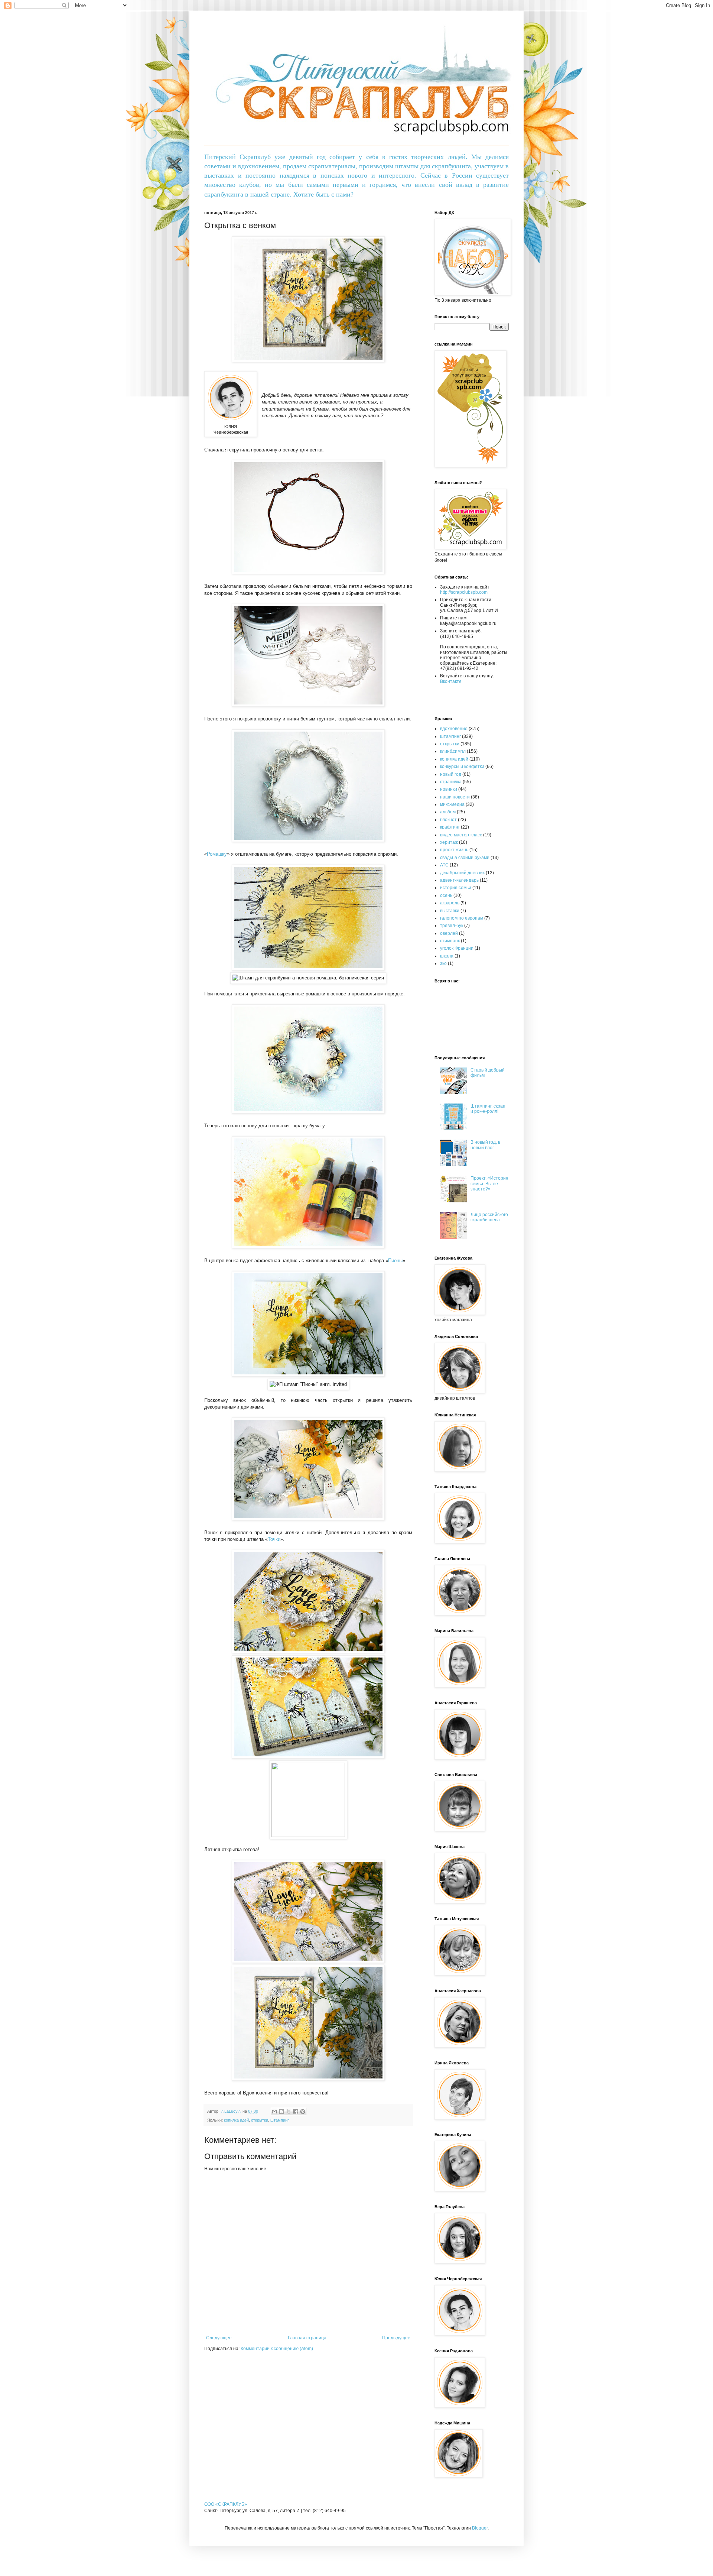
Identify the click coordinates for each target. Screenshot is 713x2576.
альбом (448, 812)
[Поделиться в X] (289, 2112)
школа (447, 956)
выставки (450, 911)
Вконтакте (451, 681)
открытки (260, 2120)
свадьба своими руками (465, 858)
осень (446, 895)
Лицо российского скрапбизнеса (489, 1217)
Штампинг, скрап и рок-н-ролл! (488, 1109)
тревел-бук (452, 926)
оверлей (449, 933)
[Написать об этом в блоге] (281, 2112)
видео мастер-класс (461, 835)
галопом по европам (462, 918)
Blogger (480, 2528)
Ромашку (217, 854)
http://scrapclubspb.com (464, 592)
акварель (450, 903)
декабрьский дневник (462, 873)
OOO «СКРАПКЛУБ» (226, 2504)
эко (443, 963)
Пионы (395, 1261)
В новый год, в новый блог (485, 1145)
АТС (444, 865)
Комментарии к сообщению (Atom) (277, 2349)
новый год (451, 774)
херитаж (449, 842)
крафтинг (450, 827)
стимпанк (450, 941)
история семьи (456, 888)
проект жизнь (454, 850)
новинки (449, 789)
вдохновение (454, 729)
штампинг (280, 2120)
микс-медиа (452, 804)
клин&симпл (453, 751)
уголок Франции (457, 948)
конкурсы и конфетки (462, 767)
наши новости (455, 797)
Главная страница (307, 2338)
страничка (451, 782)
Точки (274, 1539)
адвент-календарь (459, 880)
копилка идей (236, 2120)
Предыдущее (396, 2338)
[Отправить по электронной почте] (274, 2112)
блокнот (448, 820)
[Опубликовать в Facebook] (296, 2112)
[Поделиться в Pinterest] (303, 2112)
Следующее (219, 2338)
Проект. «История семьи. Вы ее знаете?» (489, 1184)
